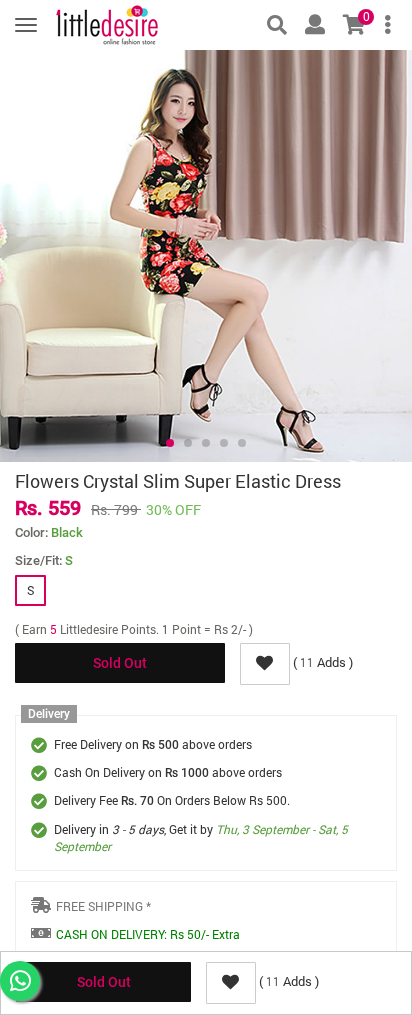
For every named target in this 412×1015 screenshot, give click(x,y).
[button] (170, 443)
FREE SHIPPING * (103, 906)
